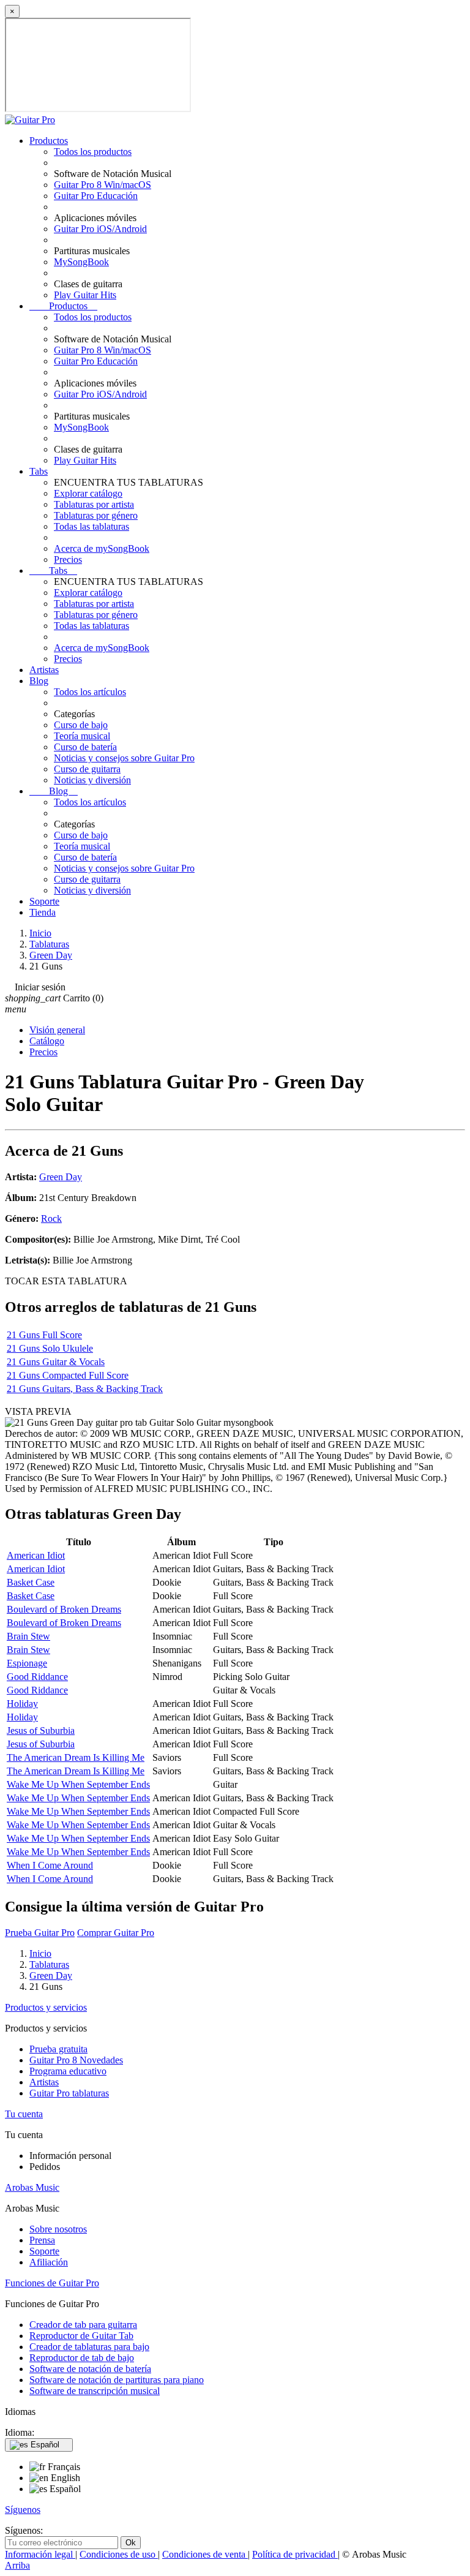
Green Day (61, 1177)
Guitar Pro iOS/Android (100, 229)
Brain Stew (28, 1636)
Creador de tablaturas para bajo (89, 2347)
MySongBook (81, 262)
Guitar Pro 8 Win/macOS (103, 185)
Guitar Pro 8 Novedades (76, 2060)
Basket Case (31, 1582)
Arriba (17, 2565)
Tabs (39, 471)
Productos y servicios (46, 2007)
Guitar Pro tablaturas (69, 2093)
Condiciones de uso (119, 2554)
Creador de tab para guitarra (83, 2325)
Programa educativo (68, 2071)
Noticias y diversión (92, 780)
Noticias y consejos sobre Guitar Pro (124, 758)
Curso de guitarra (87, 769)
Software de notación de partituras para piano (117, 2380)
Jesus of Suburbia (41, 1731)
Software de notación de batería (90, 2369)
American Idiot (36, 1555)
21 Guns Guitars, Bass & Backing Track (85, 1389)
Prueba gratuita (58, 2049)
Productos (49, 141)
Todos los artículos (90, 692)
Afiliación (49, 2262)
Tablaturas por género (96, 515)
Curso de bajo (81, 725)
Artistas (44, 670)
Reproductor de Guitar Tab (81, 2336)
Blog (39, 681)
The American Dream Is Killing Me (76, 1757)
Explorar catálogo (88, 493)
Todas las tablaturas (91, 526)
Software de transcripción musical (95, 2391)
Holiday (22, 1704)
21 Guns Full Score (44, 1335)
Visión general (57, 1030)
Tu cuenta (24, 2114)
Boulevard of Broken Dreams (64, 1609)
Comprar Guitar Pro (116, 1933)
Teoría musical (82, 736)
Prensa (42, 2240)
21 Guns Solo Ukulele (50, 1348)
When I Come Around (50, 1865)
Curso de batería (85, 747)
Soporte (44, 901)
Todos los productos (93, 152)
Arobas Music (32, 2187)
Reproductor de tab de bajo (82, 2358)
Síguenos (23, 2510)
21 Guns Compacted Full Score (68, 1375)
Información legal (40, 2554)
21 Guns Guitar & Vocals (56, 1362)
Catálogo (47, 1041)
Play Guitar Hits (85, 295)
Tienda (43, 912)
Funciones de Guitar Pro (52, 2283)
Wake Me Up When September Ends (78, 1784)
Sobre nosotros (58, 2229)
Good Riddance (37, 1677)
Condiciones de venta (205, 2554)
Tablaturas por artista (94, 504)
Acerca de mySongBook (102, 548)
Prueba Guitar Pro (40, 1933)
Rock (51, 1218)
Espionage (27, 1663)
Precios (68, 559)
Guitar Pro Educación (96, 196)
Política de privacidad (295, 2554)
